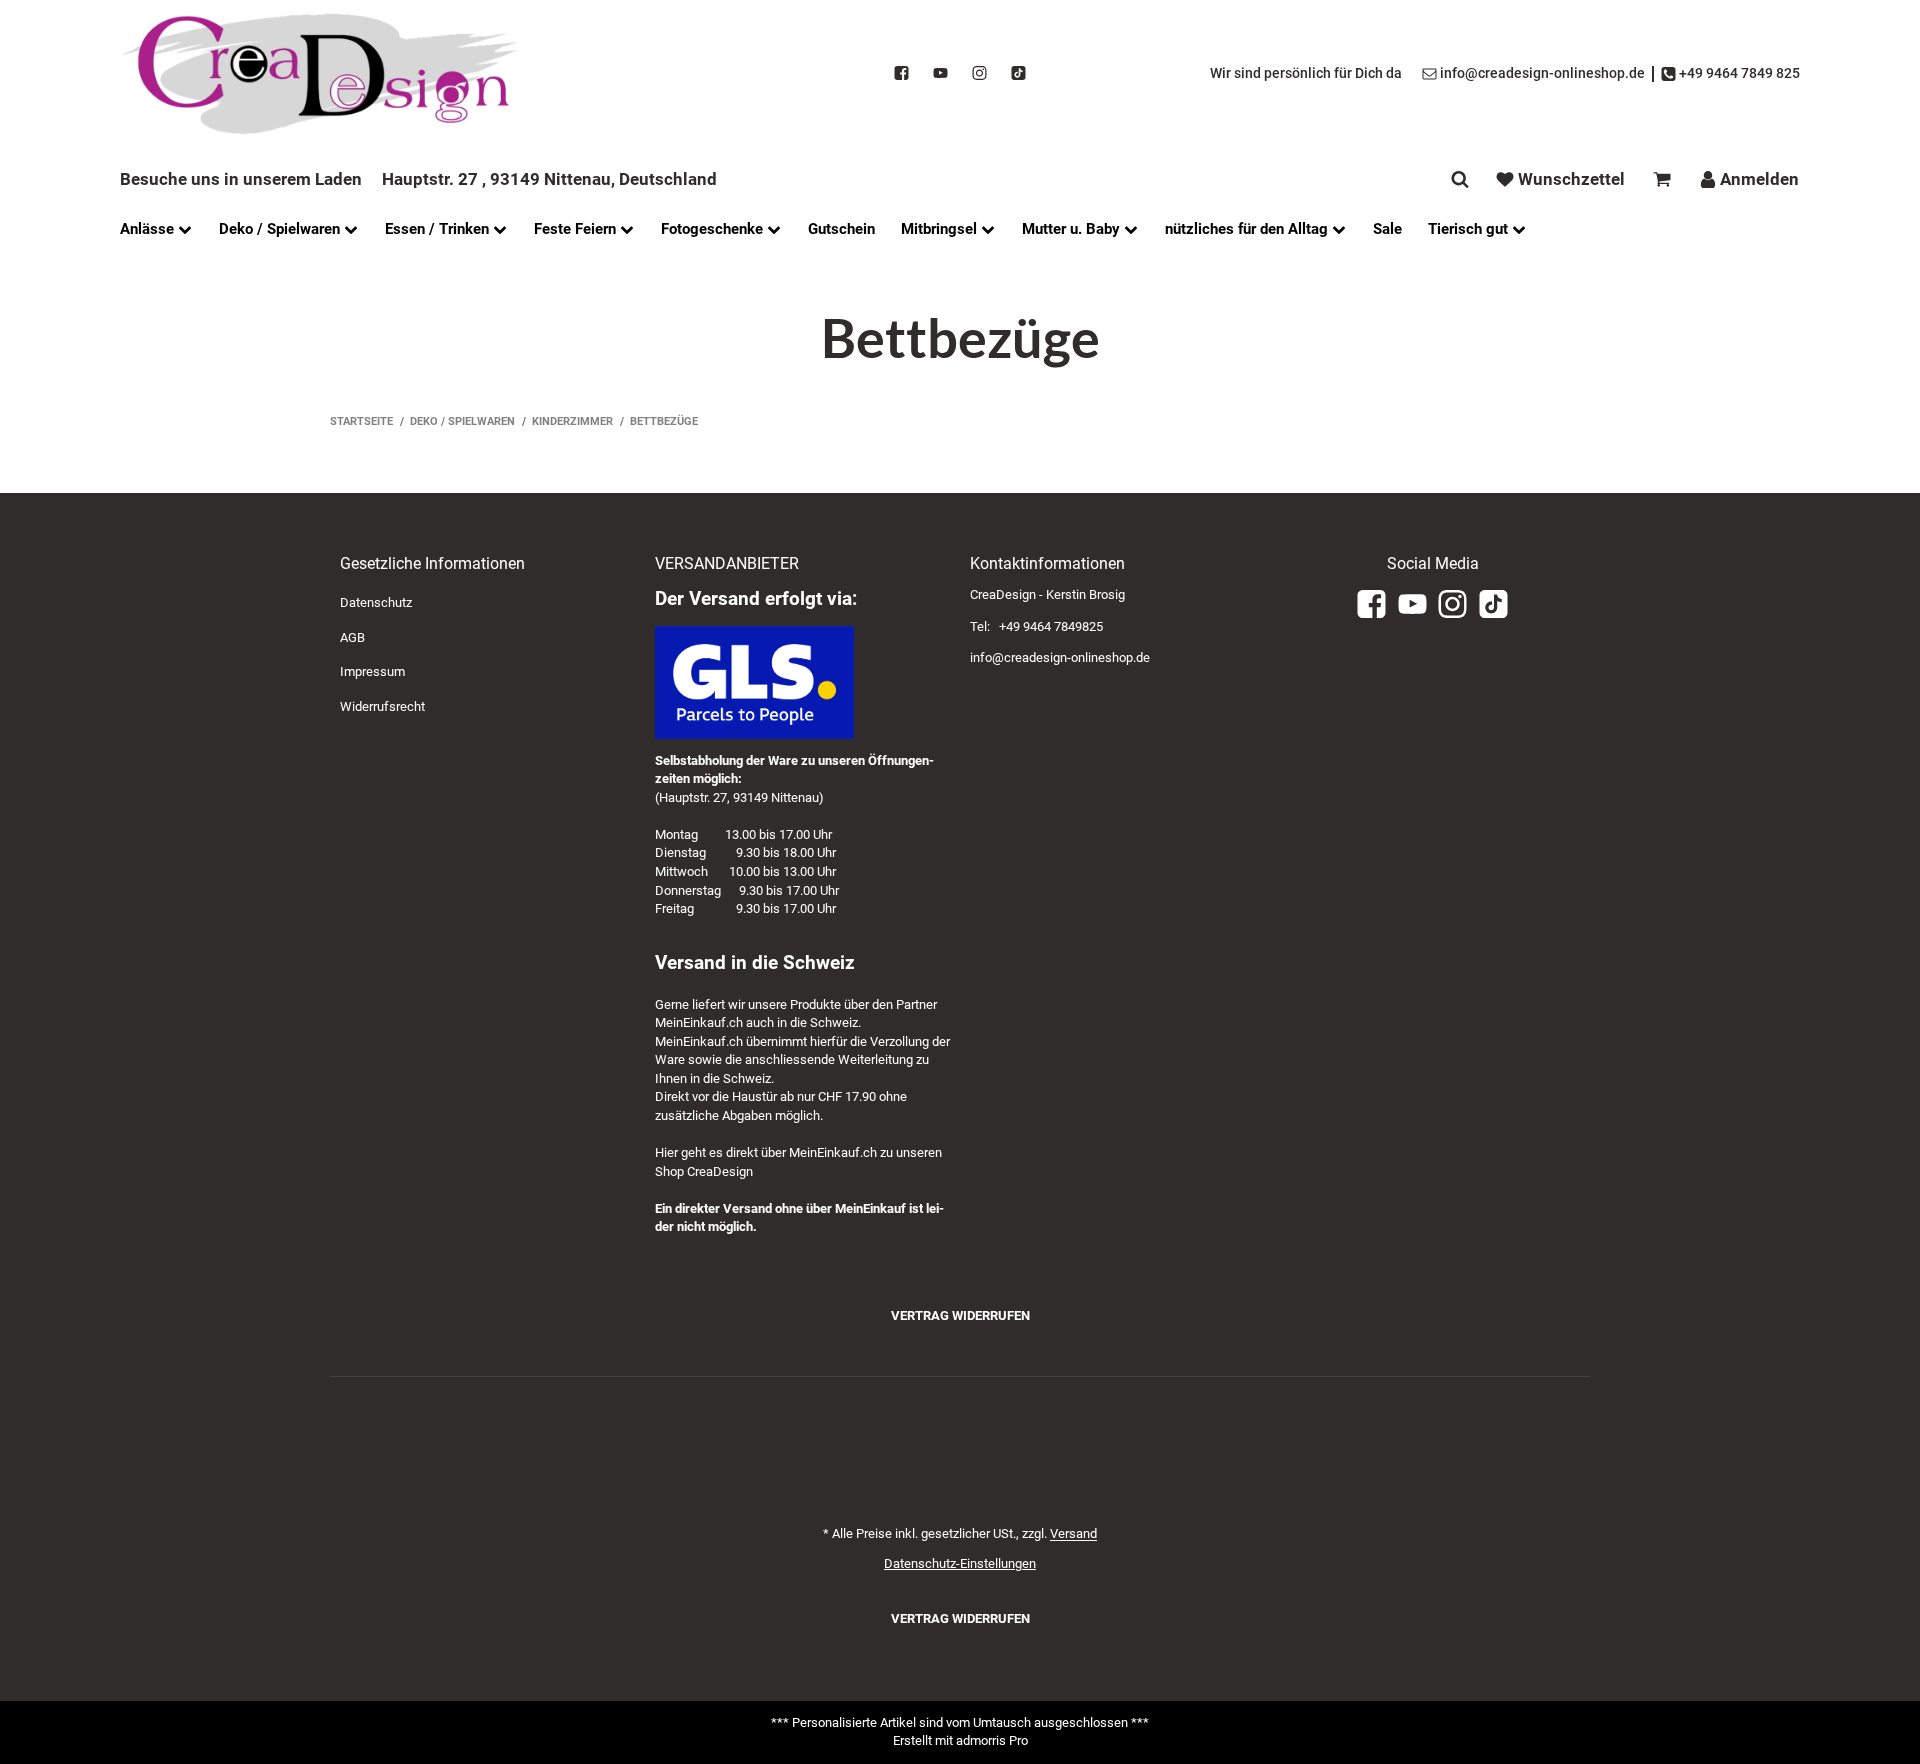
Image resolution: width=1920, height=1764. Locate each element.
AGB (352, 637)
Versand (1073, 1533)
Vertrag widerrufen (960, 1315)
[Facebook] (901, 74)
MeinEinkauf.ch (699, 1022)
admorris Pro (992, 1740)
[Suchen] (1460, 179)
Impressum (372, 671)
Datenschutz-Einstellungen (960, 1563)
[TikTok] (1018, 74)
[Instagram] (979, 74)
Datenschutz (376, 602)
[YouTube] (940, 74)
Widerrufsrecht (382, 706)
